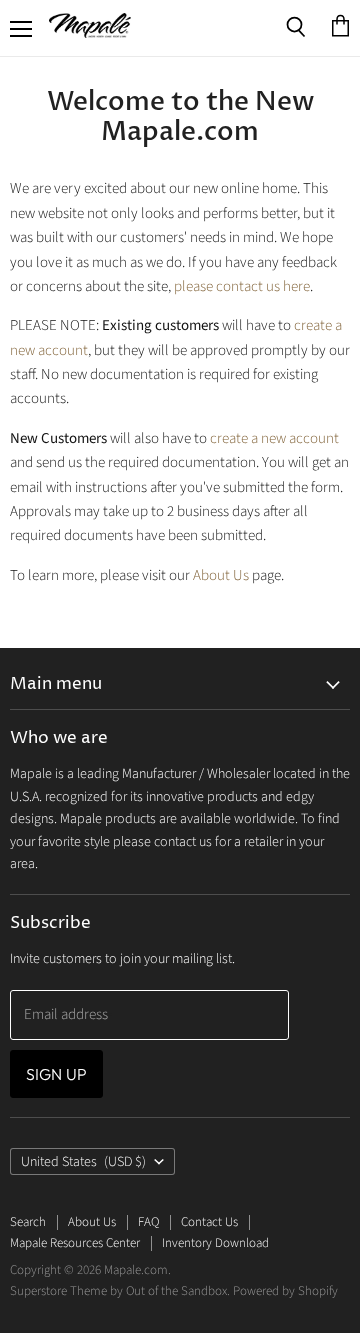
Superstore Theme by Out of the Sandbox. (120, 1291)
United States (83, 1162)
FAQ (148, 1222)
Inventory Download (215, 1243)
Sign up (56, 1074)
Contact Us (209, 1222)
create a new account (274, 438)
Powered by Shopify (285, 1291)
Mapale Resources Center (75, 1243)
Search (28, 1222)
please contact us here (242, 286)
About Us (221, 575)
